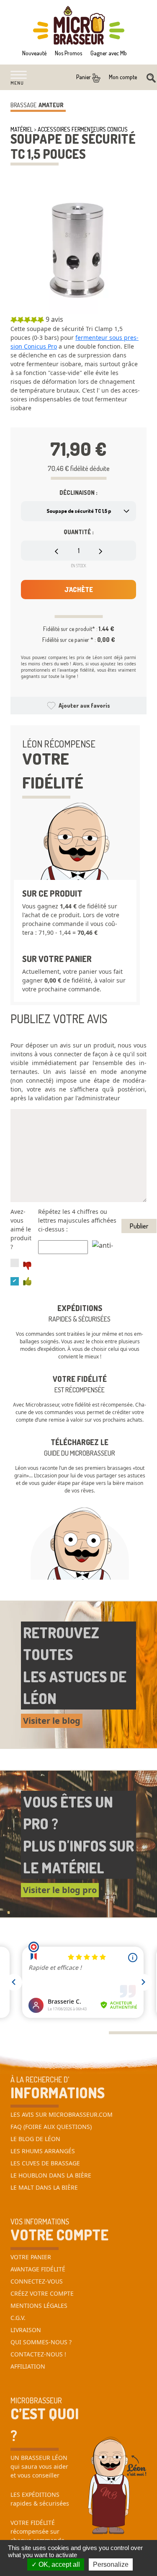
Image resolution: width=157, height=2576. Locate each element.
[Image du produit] (78, 246)
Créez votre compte (42, 2293)
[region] (78, 372)
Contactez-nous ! (38, 2354)
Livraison (26, 2330)
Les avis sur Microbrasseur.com (62, 2114)
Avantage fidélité (38, 2269)
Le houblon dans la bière (51, 2175)
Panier (84, 77)
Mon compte (123, 77)
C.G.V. (18, 2318)
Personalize (111, 2564)
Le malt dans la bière (44, 2187)
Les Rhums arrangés (43, 2151)
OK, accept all (58, 2564)
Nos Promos (68, 53)
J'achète (79, 590)
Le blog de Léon (35, 2139)
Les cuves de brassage (45, 2163)
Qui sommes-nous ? (41, 2342)
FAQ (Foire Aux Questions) (51, 2127)
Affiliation (28, 2366)
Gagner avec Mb (109, 53)
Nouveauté (34, 53)
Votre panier (31, 2257)
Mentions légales (39, 2306)
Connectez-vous (37, 2281)
